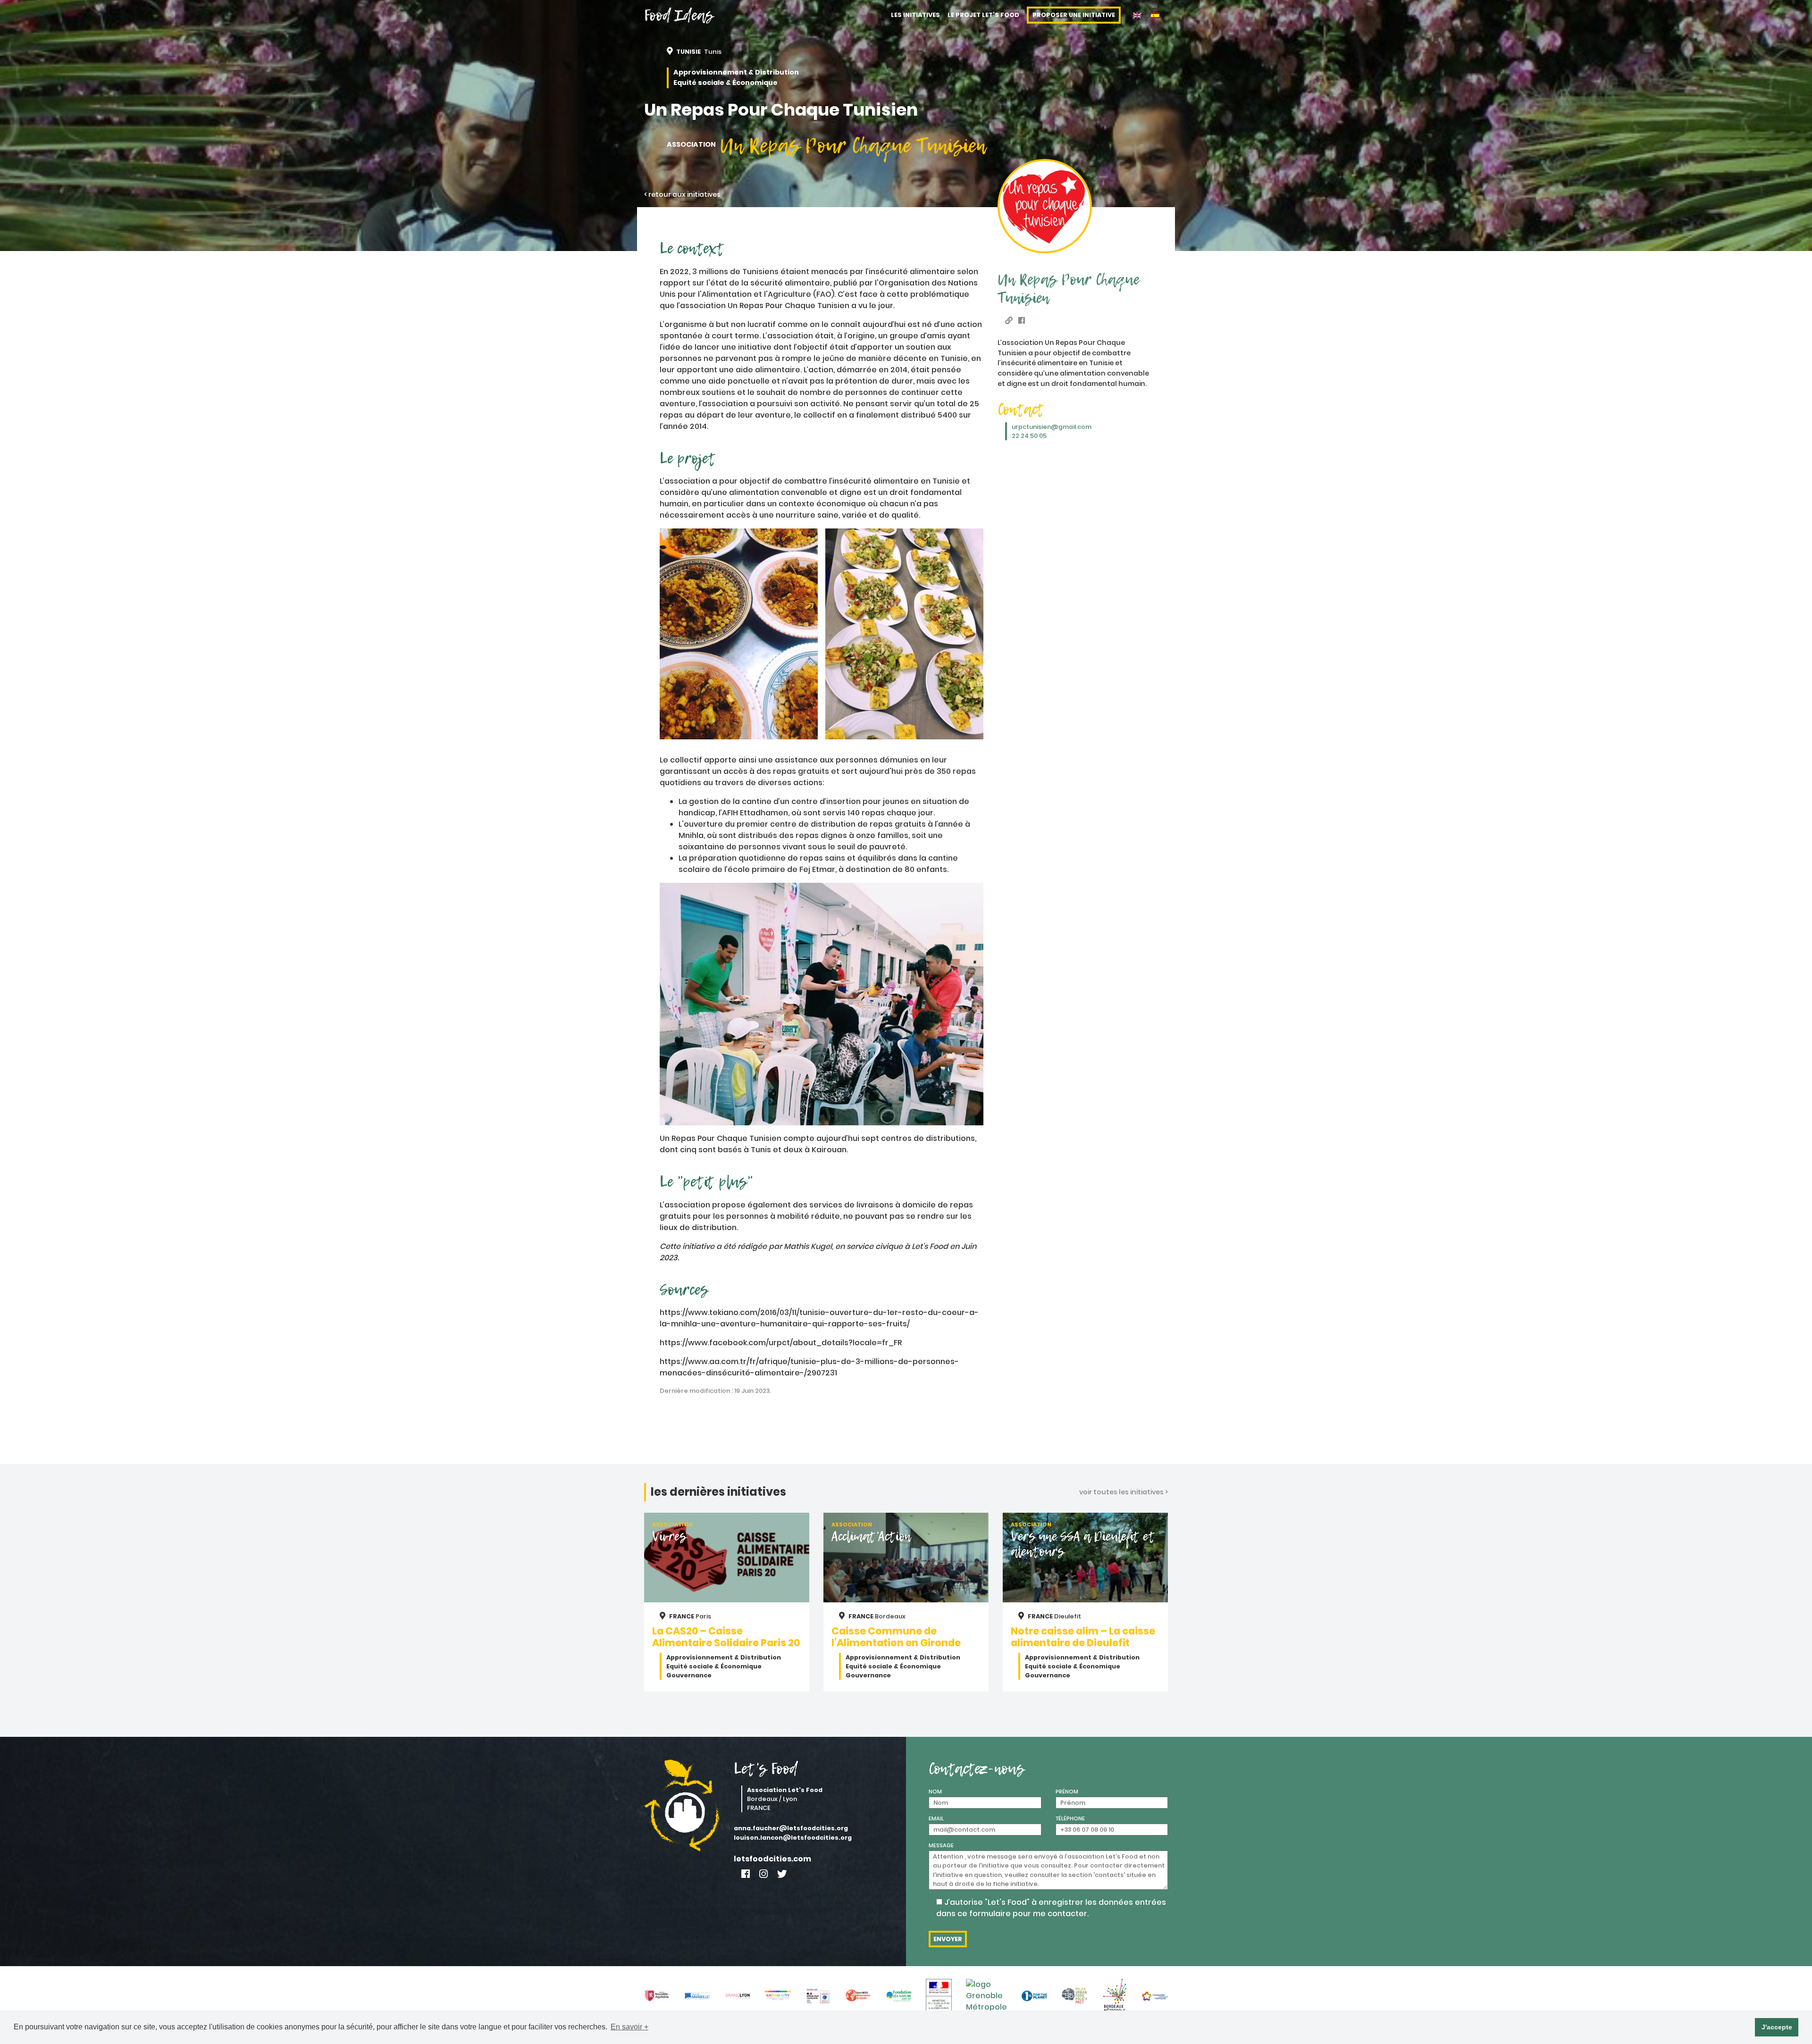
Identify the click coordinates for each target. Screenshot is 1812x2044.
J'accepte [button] (1777, 2027)
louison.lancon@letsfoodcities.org (793, 1838)
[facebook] (1022, 321)
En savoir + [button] (629, 2027)
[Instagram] (763, 1874)
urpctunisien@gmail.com (1052, 427)
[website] (1009, 321)
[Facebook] (746, 1874)
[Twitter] (782, 1874)
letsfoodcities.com (772, 1859)
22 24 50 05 (1029, 436)
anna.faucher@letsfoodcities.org (791, 1828)
